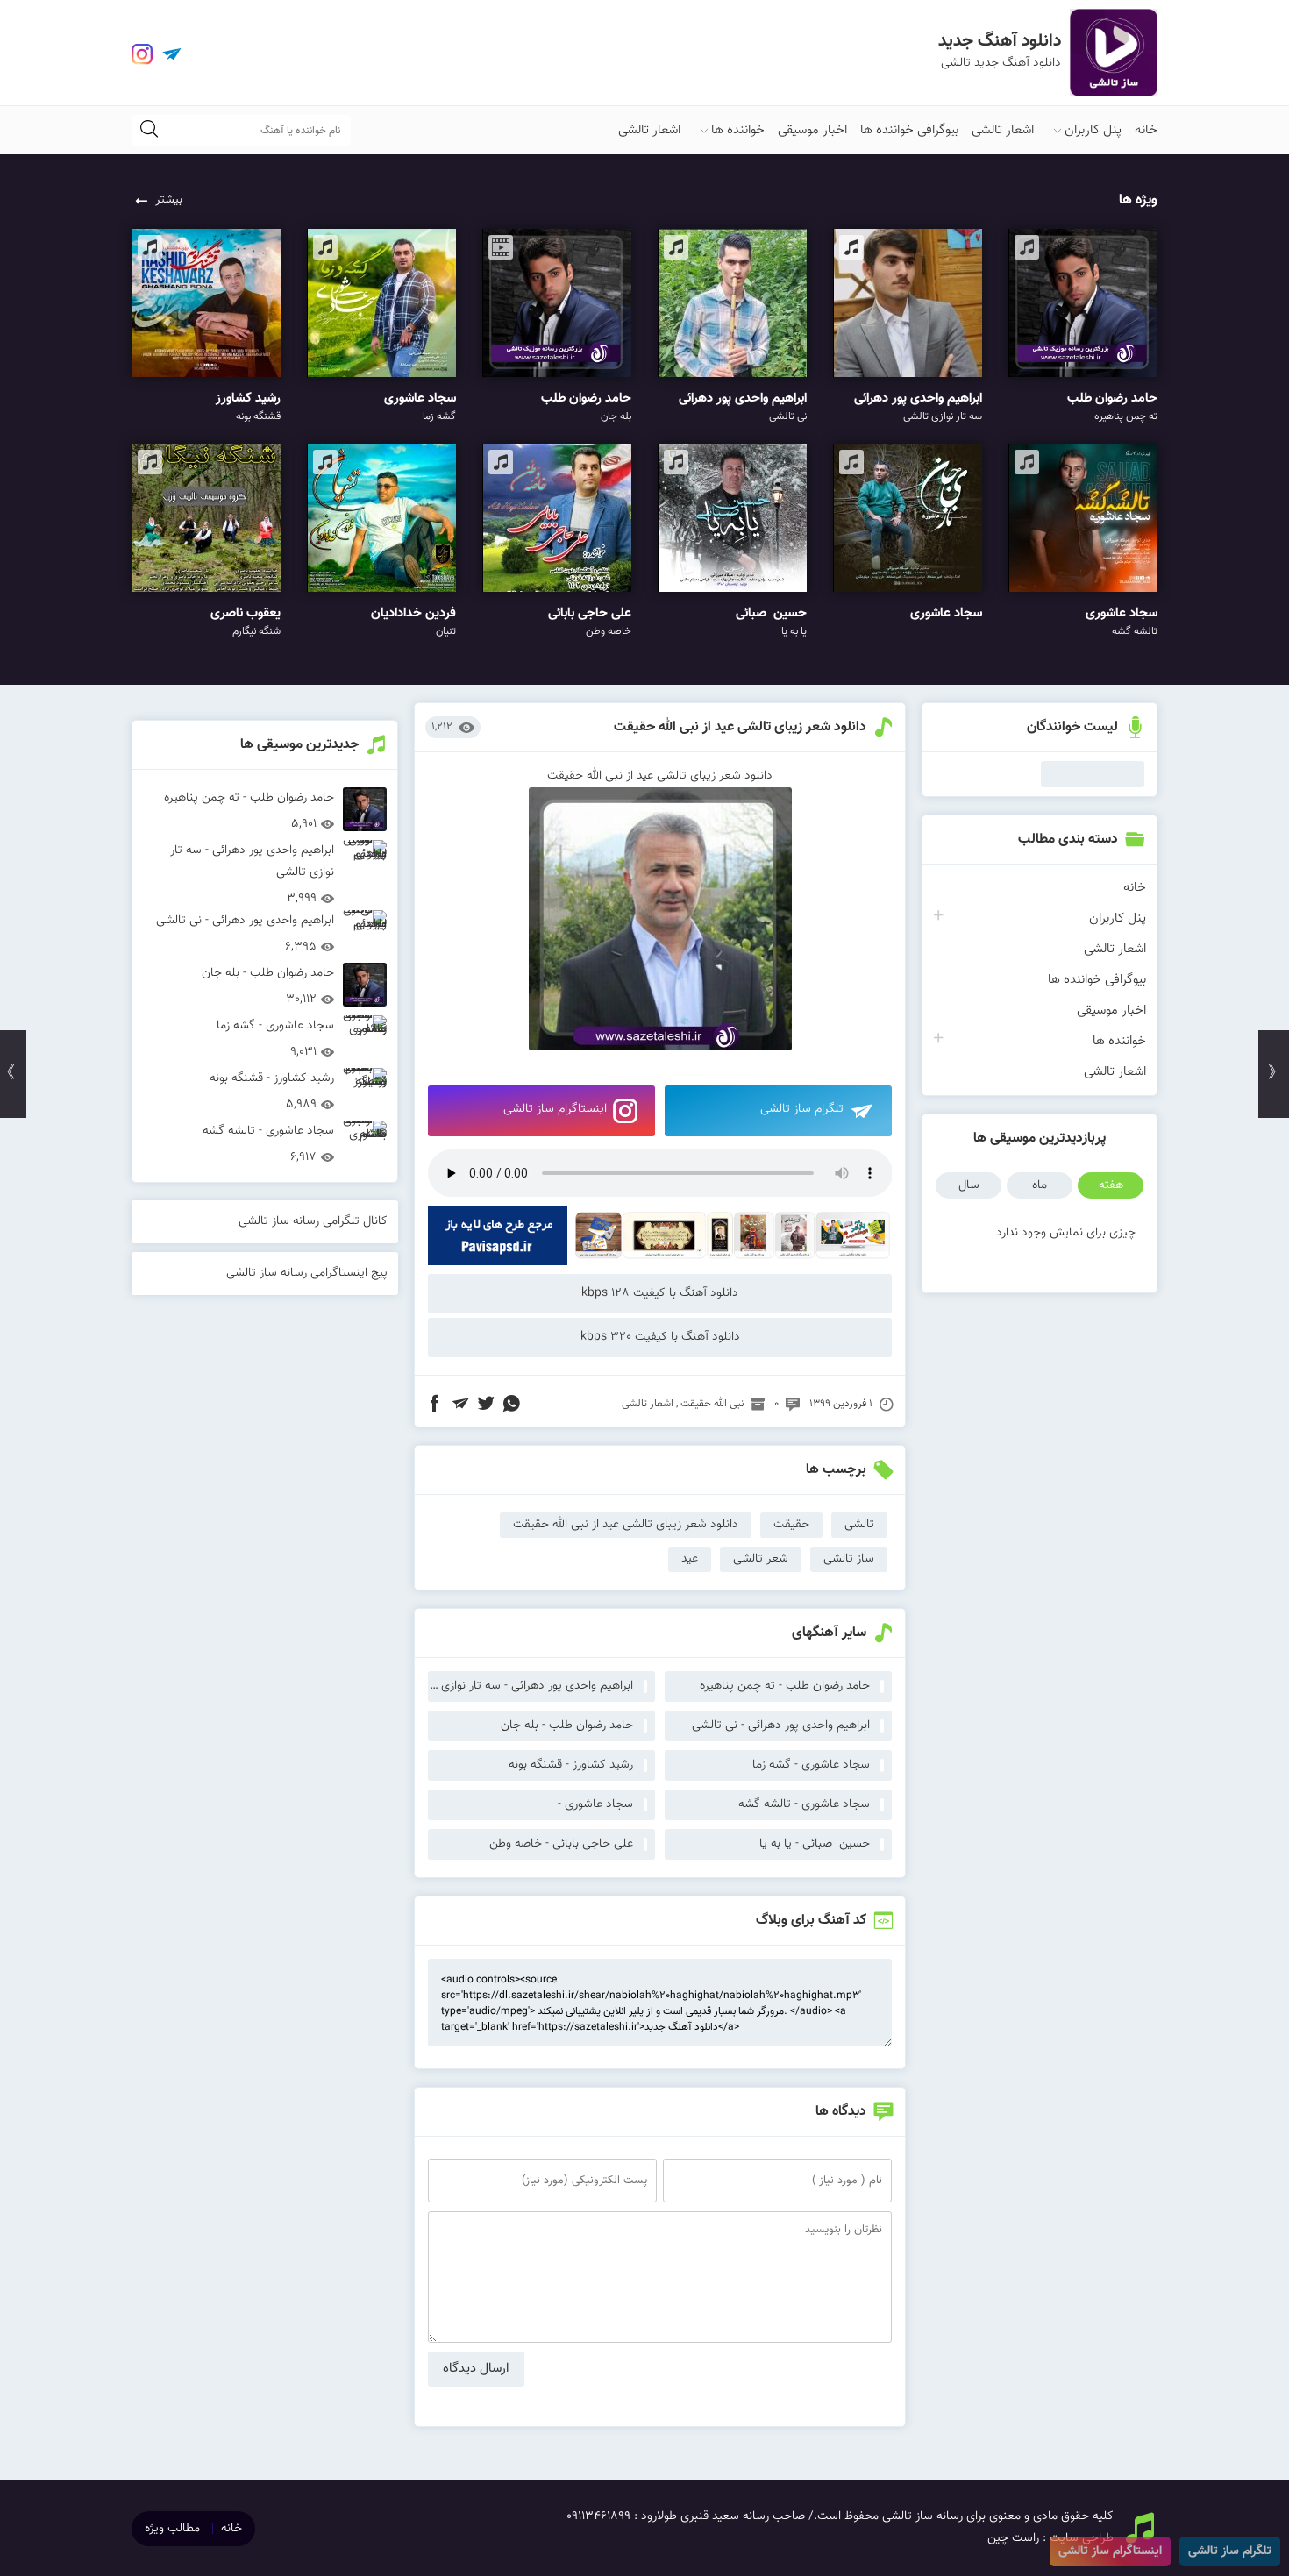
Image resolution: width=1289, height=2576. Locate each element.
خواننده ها (738, 130)
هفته (1111, 1185)
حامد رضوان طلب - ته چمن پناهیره (785, 1686)
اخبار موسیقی (812, 130)
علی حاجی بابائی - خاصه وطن (561, 1844)
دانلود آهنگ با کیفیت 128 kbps (660, 1293)
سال (969, 1185)
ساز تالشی (849, 1559)
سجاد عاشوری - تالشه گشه (804, 1804)
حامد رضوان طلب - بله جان (567, 1726)
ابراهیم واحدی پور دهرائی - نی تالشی (781, 1726)
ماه (1040, 1185)
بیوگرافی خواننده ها (909, 130)
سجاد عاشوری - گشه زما (811, 1765)
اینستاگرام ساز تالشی (555, 1109)
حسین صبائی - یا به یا (815, 1844)
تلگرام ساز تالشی (802, 1109)
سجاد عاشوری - (595, 1804)
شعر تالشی (761, 1559)
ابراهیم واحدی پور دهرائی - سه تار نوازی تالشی (531, 1686)
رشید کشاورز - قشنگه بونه (571, 1765)
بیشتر (169, 200)
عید (690, 1559)
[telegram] (172, 54)
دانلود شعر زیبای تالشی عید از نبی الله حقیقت (740, 727)
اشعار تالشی (1003, 130)
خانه (1146, 130)
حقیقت (791, 1525)
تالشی (859, 1525)
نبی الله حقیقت (712, 1404)
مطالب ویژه (172, 2529)
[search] (149, 130)
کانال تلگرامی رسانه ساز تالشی (313, 1221)
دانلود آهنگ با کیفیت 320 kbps (660, 1337)
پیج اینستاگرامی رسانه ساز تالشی (307, 1273)
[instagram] (142, 54)
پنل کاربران (1093, 130)
